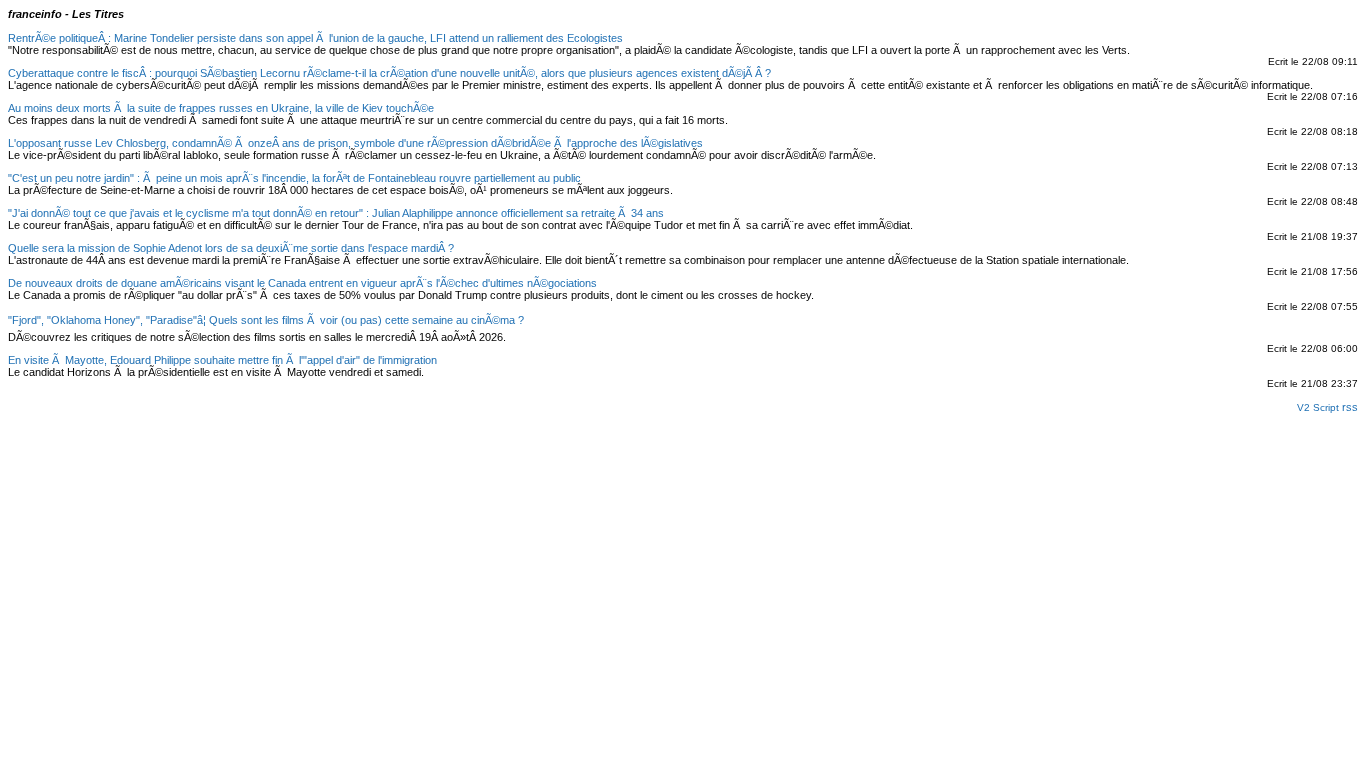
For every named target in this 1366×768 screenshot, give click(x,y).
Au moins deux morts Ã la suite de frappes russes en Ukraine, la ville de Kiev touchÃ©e (221, 108)
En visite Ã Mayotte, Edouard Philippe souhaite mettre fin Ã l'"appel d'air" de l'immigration (222, 360)
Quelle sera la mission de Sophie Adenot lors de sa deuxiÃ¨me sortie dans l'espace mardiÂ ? (231, 248)
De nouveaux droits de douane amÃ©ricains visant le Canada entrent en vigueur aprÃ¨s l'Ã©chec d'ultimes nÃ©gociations (302, 283)
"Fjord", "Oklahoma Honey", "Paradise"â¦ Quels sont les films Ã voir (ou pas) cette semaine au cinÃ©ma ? (266, 320)
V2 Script (1319, 407)
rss (1350, 407)
